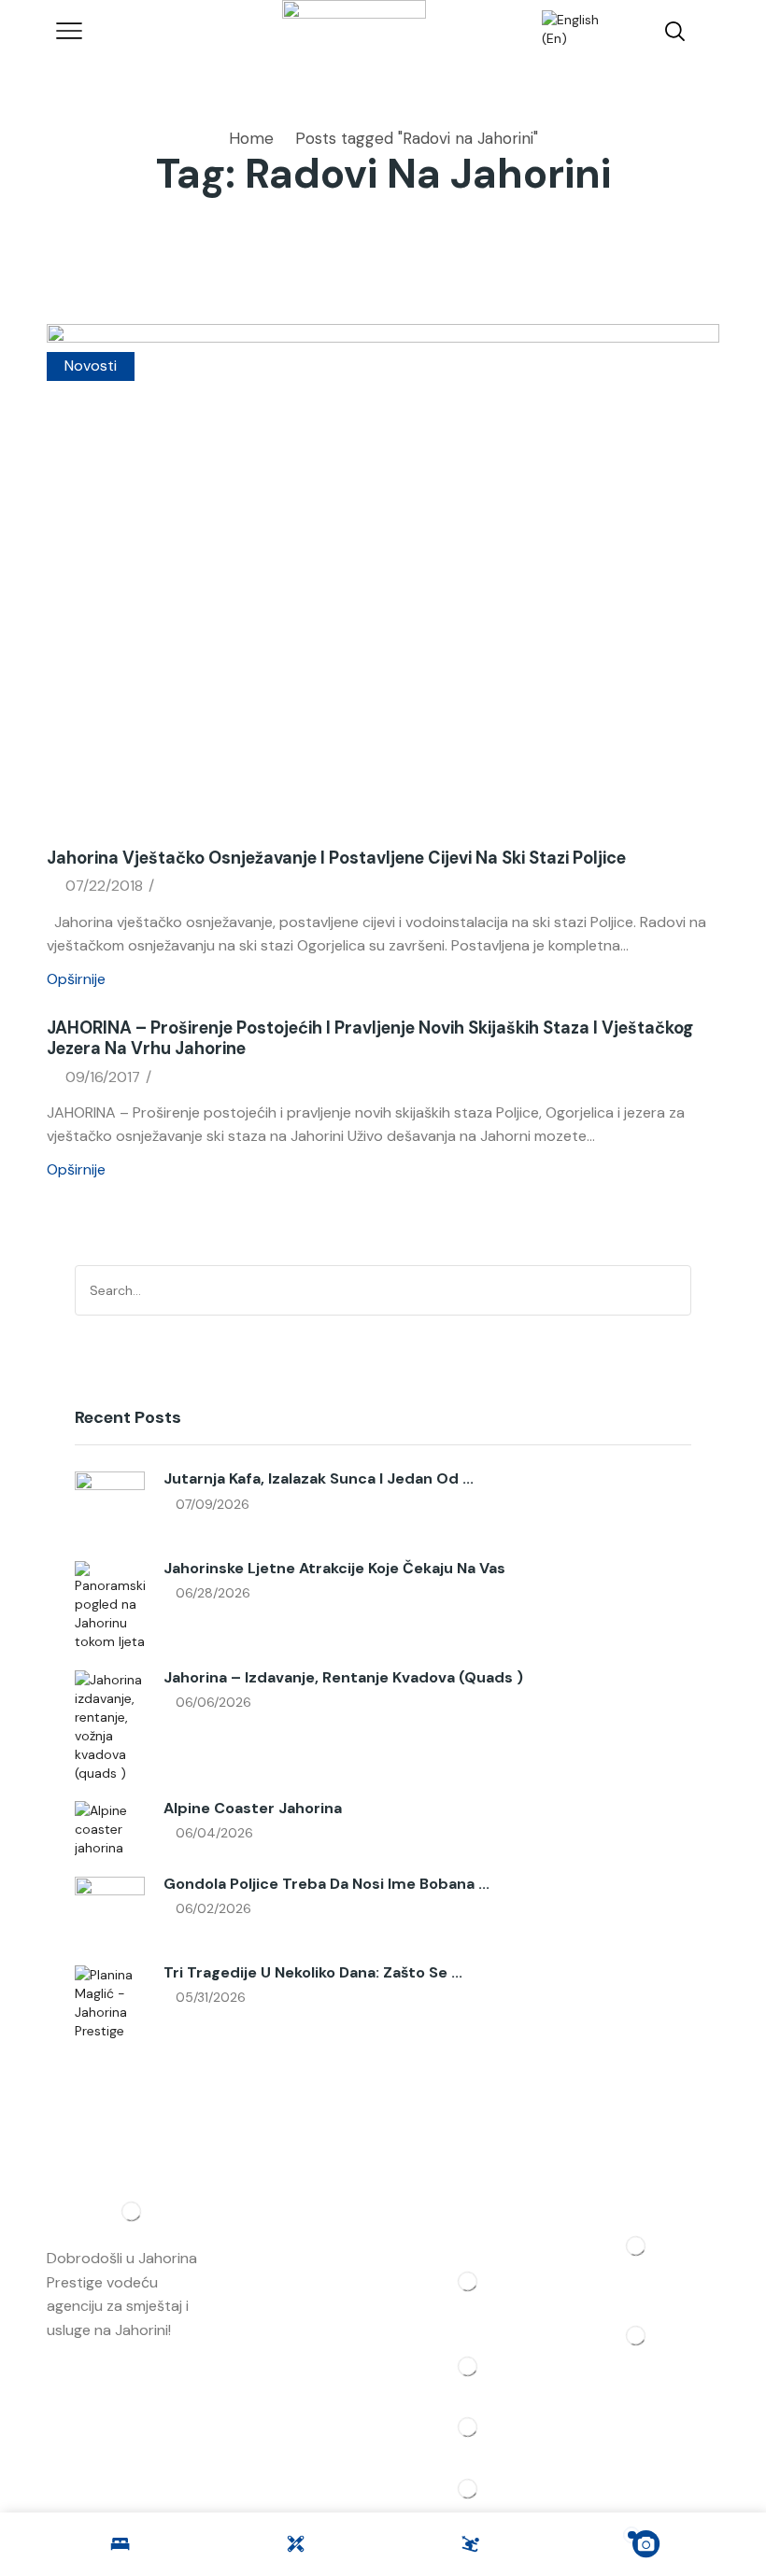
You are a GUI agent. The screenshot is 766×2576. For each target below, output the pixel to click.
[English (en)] (567, 30)
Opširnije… (80, 2353)
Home (251, 138)
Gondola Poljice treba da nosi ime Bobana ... (326, 1884)
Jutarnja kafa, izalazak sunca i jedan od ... (319, 1478)
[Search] (674, 1290)
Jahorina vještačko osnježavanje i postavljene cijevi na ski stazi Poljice (336, 858)
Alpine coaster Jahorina (253, 1808)
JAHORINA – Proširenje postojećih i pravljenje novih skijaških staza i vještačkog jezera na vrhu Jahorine (370, 1038)
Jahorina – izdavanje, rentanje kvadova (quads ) (343, 1677)
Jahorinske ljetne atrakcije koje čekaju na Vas (334, 1568)
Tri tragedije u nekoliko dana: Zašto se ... (313, 1972)
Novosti (91, 366)
